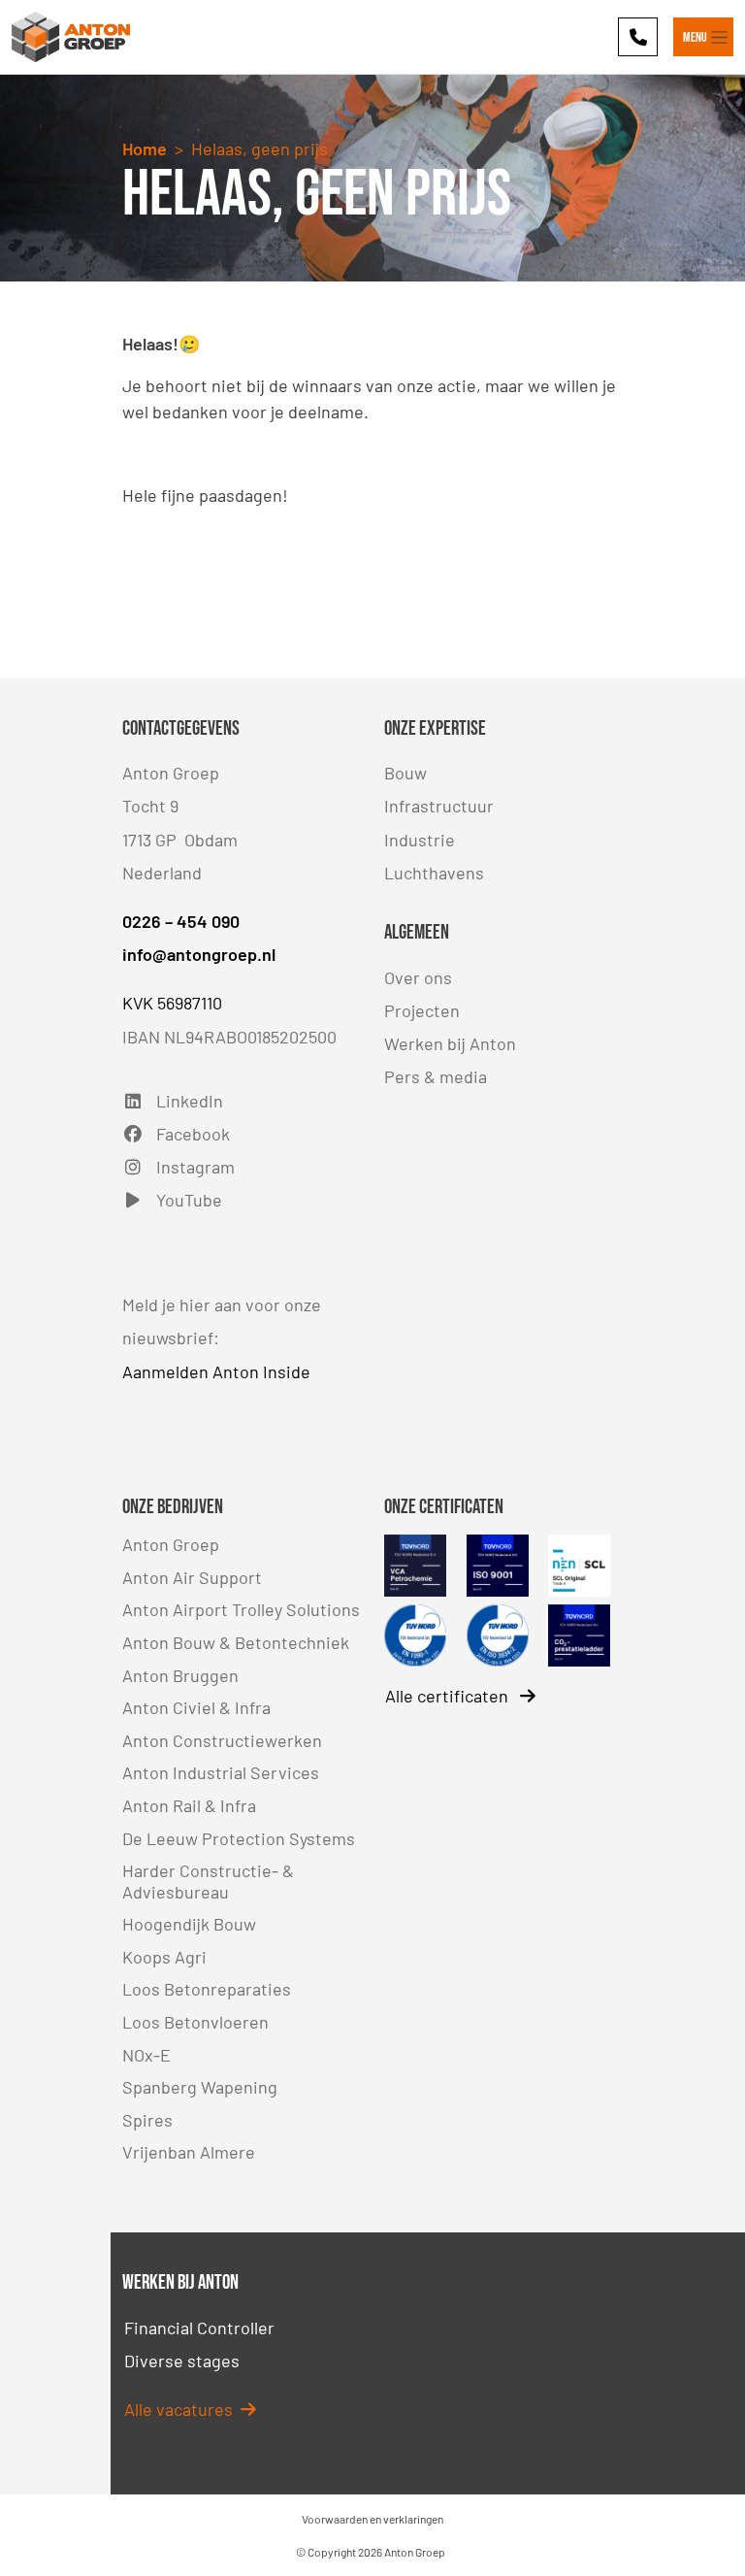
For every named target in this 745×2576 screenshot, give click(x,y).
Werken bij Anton (450, 1043)
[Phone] (638, 36)
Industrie (420, 840)
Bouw (405, 773)
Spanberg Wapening (200, 2087)
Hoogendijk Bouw (189, 1924)
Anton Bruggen (180, 1675)
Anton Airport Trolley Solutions (241, 1609)
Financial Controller (199, 2328)
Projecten (422, 1010)
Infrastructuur (439, 806)
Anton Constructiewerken (222, 1740)
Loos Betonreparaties (207, 1989)
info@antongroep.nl (199, 954)
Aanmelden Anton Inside (216, 1371)
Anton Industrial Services (221, 1772)
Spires (147, 2120)
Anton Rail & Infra (189, 1805)
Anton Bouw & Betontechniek (236, 1642)
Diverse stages (182, 2361)
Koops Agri (164, 1957)
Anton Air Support (192, 1577)
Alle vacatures (182, 2409)
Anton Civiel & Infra (196, 1707)
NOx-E (146, 2055)
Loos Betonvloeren (195, 2022)
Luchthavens (434, 873)
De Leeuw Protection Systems (239, 1838)
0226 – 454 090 (181, 921)
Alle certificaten (449, 1696)
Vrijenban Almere (189, 2152)
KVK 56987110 (172, 1003)
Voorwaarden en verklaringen (372, 2519)
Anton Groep (171, 1544)
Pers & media (436, 1076)
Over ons (418, 977)
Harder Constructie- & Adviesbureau (208, 1881)
